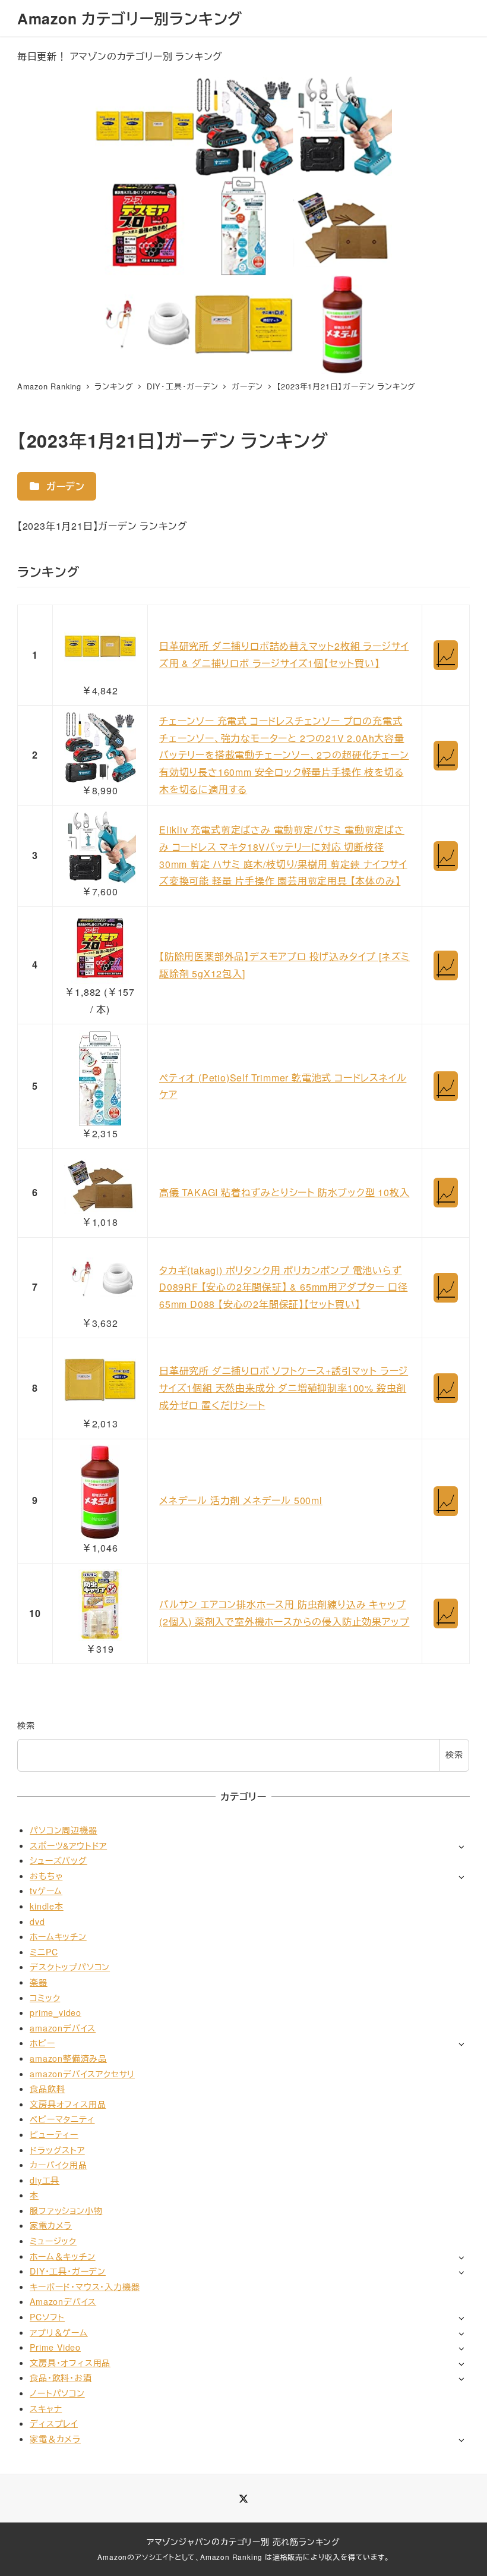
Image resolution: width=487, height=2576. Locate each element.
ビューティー (54, 2134)
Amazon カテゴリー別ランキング (130, 18)
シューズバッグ (58, 1860)
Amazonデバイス (63, 2301)
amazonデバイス (63, 2028)
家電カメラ (51, 2225)
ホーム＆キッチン (62, 2256)
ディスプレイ (54, 2423)
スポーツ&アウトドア (68, 1845)
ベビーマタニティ (62, 2119)
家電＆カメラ (55, 2439)
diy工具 (45, 2180)
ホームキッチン (58, 1936)
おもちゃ (46, 1876)
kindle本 (47, 1906)
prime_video (56, 2012)
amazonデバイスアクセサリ (82, 2074)
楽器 (39, 1982)
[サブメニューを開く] (461, 1846)
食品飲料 (47, 2089)
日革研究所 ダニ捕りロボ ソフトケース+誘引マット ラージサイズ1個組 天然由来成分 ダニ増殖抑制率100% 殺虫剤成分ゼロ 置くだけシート (284, 1388)
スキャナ (46, 2408)
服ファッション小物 (66, 2210)
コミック (45, 1998)
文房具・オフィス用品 (70, 2363)
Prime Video (55, 2347)
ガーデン (64, 486)
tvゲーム (46, 1891)
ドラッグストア (57, 2150)
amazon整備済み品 (68, 2058)
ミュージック (53, 2241)
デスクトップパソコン (70, 1967)
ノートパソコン (57, 2393)
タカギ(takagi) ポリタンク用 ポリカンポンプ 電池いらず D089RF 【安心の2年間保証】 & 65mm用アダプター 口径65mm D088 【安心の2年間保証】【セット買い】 (283, 1287)
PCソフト (47, 2317)
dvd (37, 1921)
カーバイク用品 (58, 2165)
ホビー (42, 2043)
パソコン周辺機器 (63, 1830)
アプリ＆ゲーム (59, 2332)
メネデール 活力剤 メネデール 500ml (241, 1500)
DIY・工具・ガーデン (68, 2271)
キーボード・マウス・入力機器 (85, 2286)
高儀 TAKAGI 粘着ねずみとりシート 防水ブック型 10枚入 (284, 1192)
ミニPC (44, 1952)
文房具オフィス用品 (68, 2104)
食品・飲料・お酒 (61, 2377)
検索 (26, 1725)
